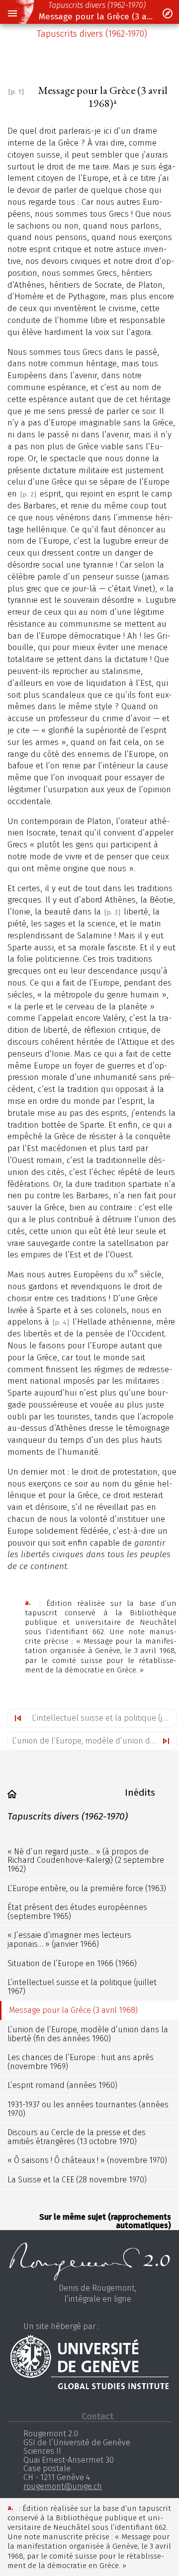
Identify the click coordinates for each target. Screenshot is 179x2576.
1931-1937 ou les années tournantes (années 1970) (88, 2109)
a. (28, 1603)
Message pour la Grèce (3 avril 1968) (97, 17)
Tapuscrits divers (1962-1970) (97, 5)
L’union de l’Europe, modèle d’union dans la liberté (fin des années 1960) (94, 1741)
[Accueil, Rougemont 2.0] (12, 1794)
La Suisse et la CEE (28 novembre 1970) (77, 2180)
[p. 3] (112, 912)
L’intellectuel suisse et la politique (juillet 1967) (104, 1718)
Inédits (140, 1792)
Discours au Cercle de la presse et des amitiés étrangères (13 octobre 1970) (77, 2137)
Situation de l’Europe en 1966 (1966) (72, 1963)
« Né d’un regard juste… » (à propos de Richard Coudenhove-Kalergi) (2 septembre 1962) (86, 1860)
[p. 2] (28, 494)
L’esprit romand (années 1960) (62, 2085)
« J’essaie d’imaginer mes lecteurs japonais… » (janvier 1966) (69, 1940)
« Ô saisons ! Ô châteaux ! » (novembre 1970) (87, 2160)
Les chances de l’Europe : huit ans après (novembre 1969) (81, 2062)
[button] (12, 14)
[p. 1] (16, 92)
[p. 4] (61, 1322)
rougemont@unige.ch (63, 2486)
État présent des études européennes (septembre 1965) (77, 1912)
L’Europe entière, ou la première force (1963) (87, 1888)
